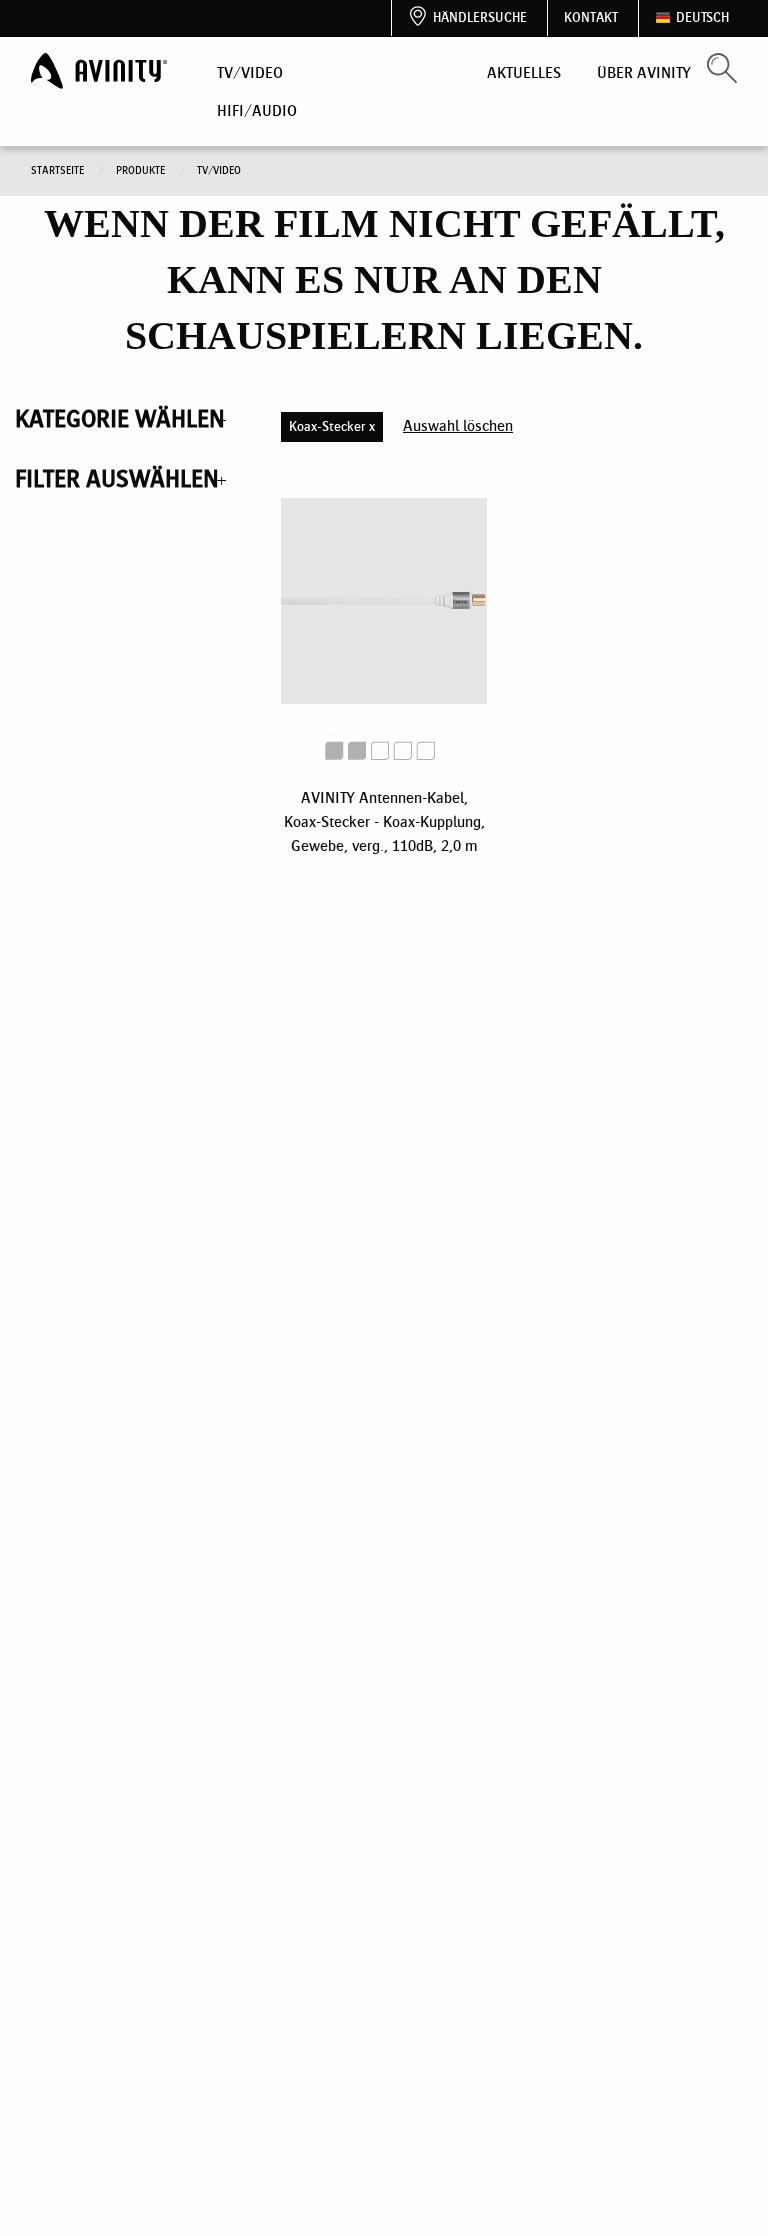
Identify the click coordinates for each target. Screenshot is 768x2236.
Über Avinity (644, 72)
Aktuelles (524, 72)
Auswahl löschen (458, 425)
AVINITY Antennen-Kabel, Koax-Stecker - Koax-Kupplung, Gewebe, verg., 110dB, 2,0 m (384, 821)
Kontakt (591, 17)
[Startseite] (101, 71)
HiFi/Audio (257, 110)
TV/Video (250, 72)
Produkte (142, 170)
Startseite (59, 170)
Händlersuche (480, 17)
